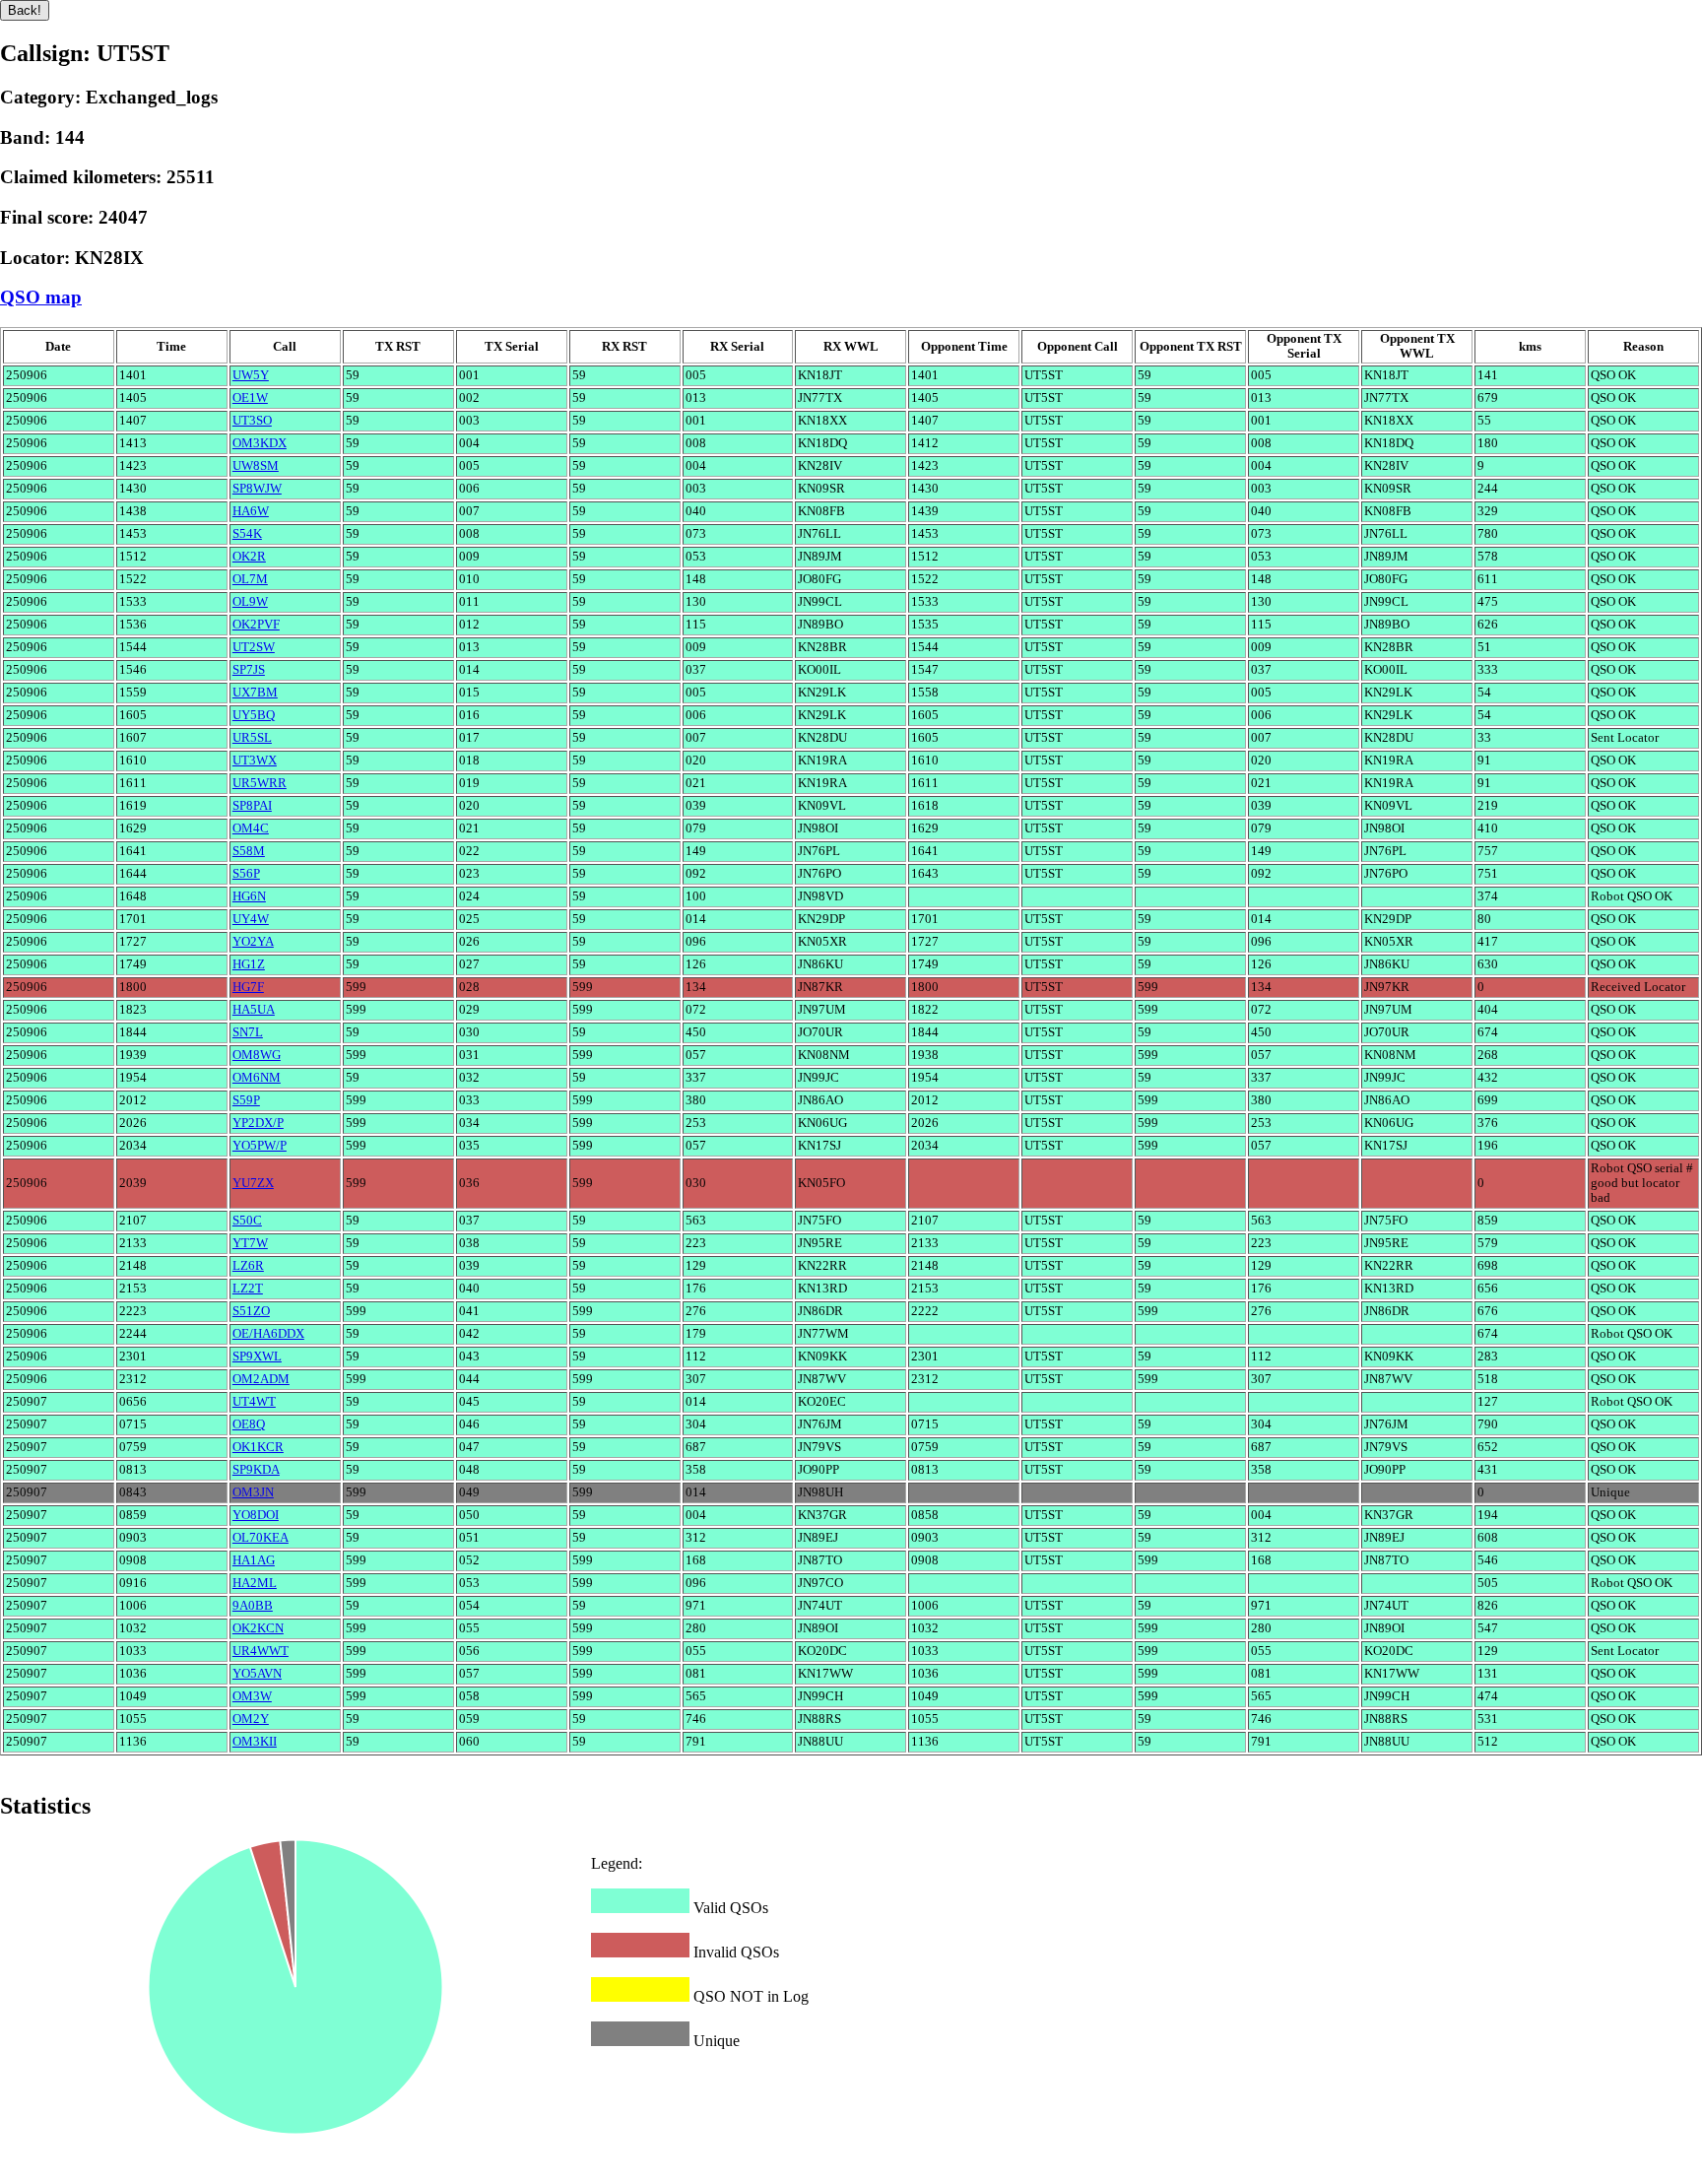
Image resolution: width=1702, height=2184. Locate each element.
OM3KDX (260, 443)
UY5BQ (254, 715)
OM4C (251, 828)
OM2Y (251, 1719)
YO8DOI (256, 1515)
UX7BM (255, 693)
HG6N (249, 896)
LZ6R (248, 1266)
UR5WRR (260, 783)
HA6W (251, 511)
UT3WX (255, 761)
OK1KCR (258, 1447)
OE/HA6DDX (268, 1334)
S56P (246, 874)
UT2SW (254, 647)
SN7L (248, 1032)
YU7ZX (253, 1183)
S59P (246, 1100)
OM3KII (255, 1742)
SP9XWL (257, 1357)
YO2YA (253, 942)
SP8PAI (252, 806)
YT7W (250, 1243)
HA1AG (254, 1560)
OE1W (250, 398)
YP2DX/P (258, 1123)
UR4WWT (261, 1651)
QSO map (41, 297)
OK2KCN (258, 1628)
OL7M (250, 579)
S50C (247, 1221)
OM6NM (257, 1078)
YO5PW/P (260, 1146)
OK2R (249, 557)
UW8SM (256, 466)
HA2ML (255, 1583)
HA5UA (254, 1010)
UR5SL (252, 738)
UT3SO (252, 421)
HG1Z (249, 964)
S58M (249, 851)
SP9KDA (256, 1470)
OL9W (250, 602)
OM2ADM (261, 1379)
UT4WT (254, 1402)
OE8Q (249, 1424)
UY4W (251, 919)
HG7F (248, 987)
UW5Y (251, 375)
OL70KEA (261, 1538)
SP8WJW (257, 489)
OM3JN (253, 1492)
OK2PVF (256, 625)
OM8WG (257, 1055)
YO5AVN (257, 1674)
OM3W (252, 1696)
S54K (247, 534)
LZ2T (248, 1289)
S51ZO (251, 1311)
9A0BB (253, 1606)
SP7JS (249, 670)
